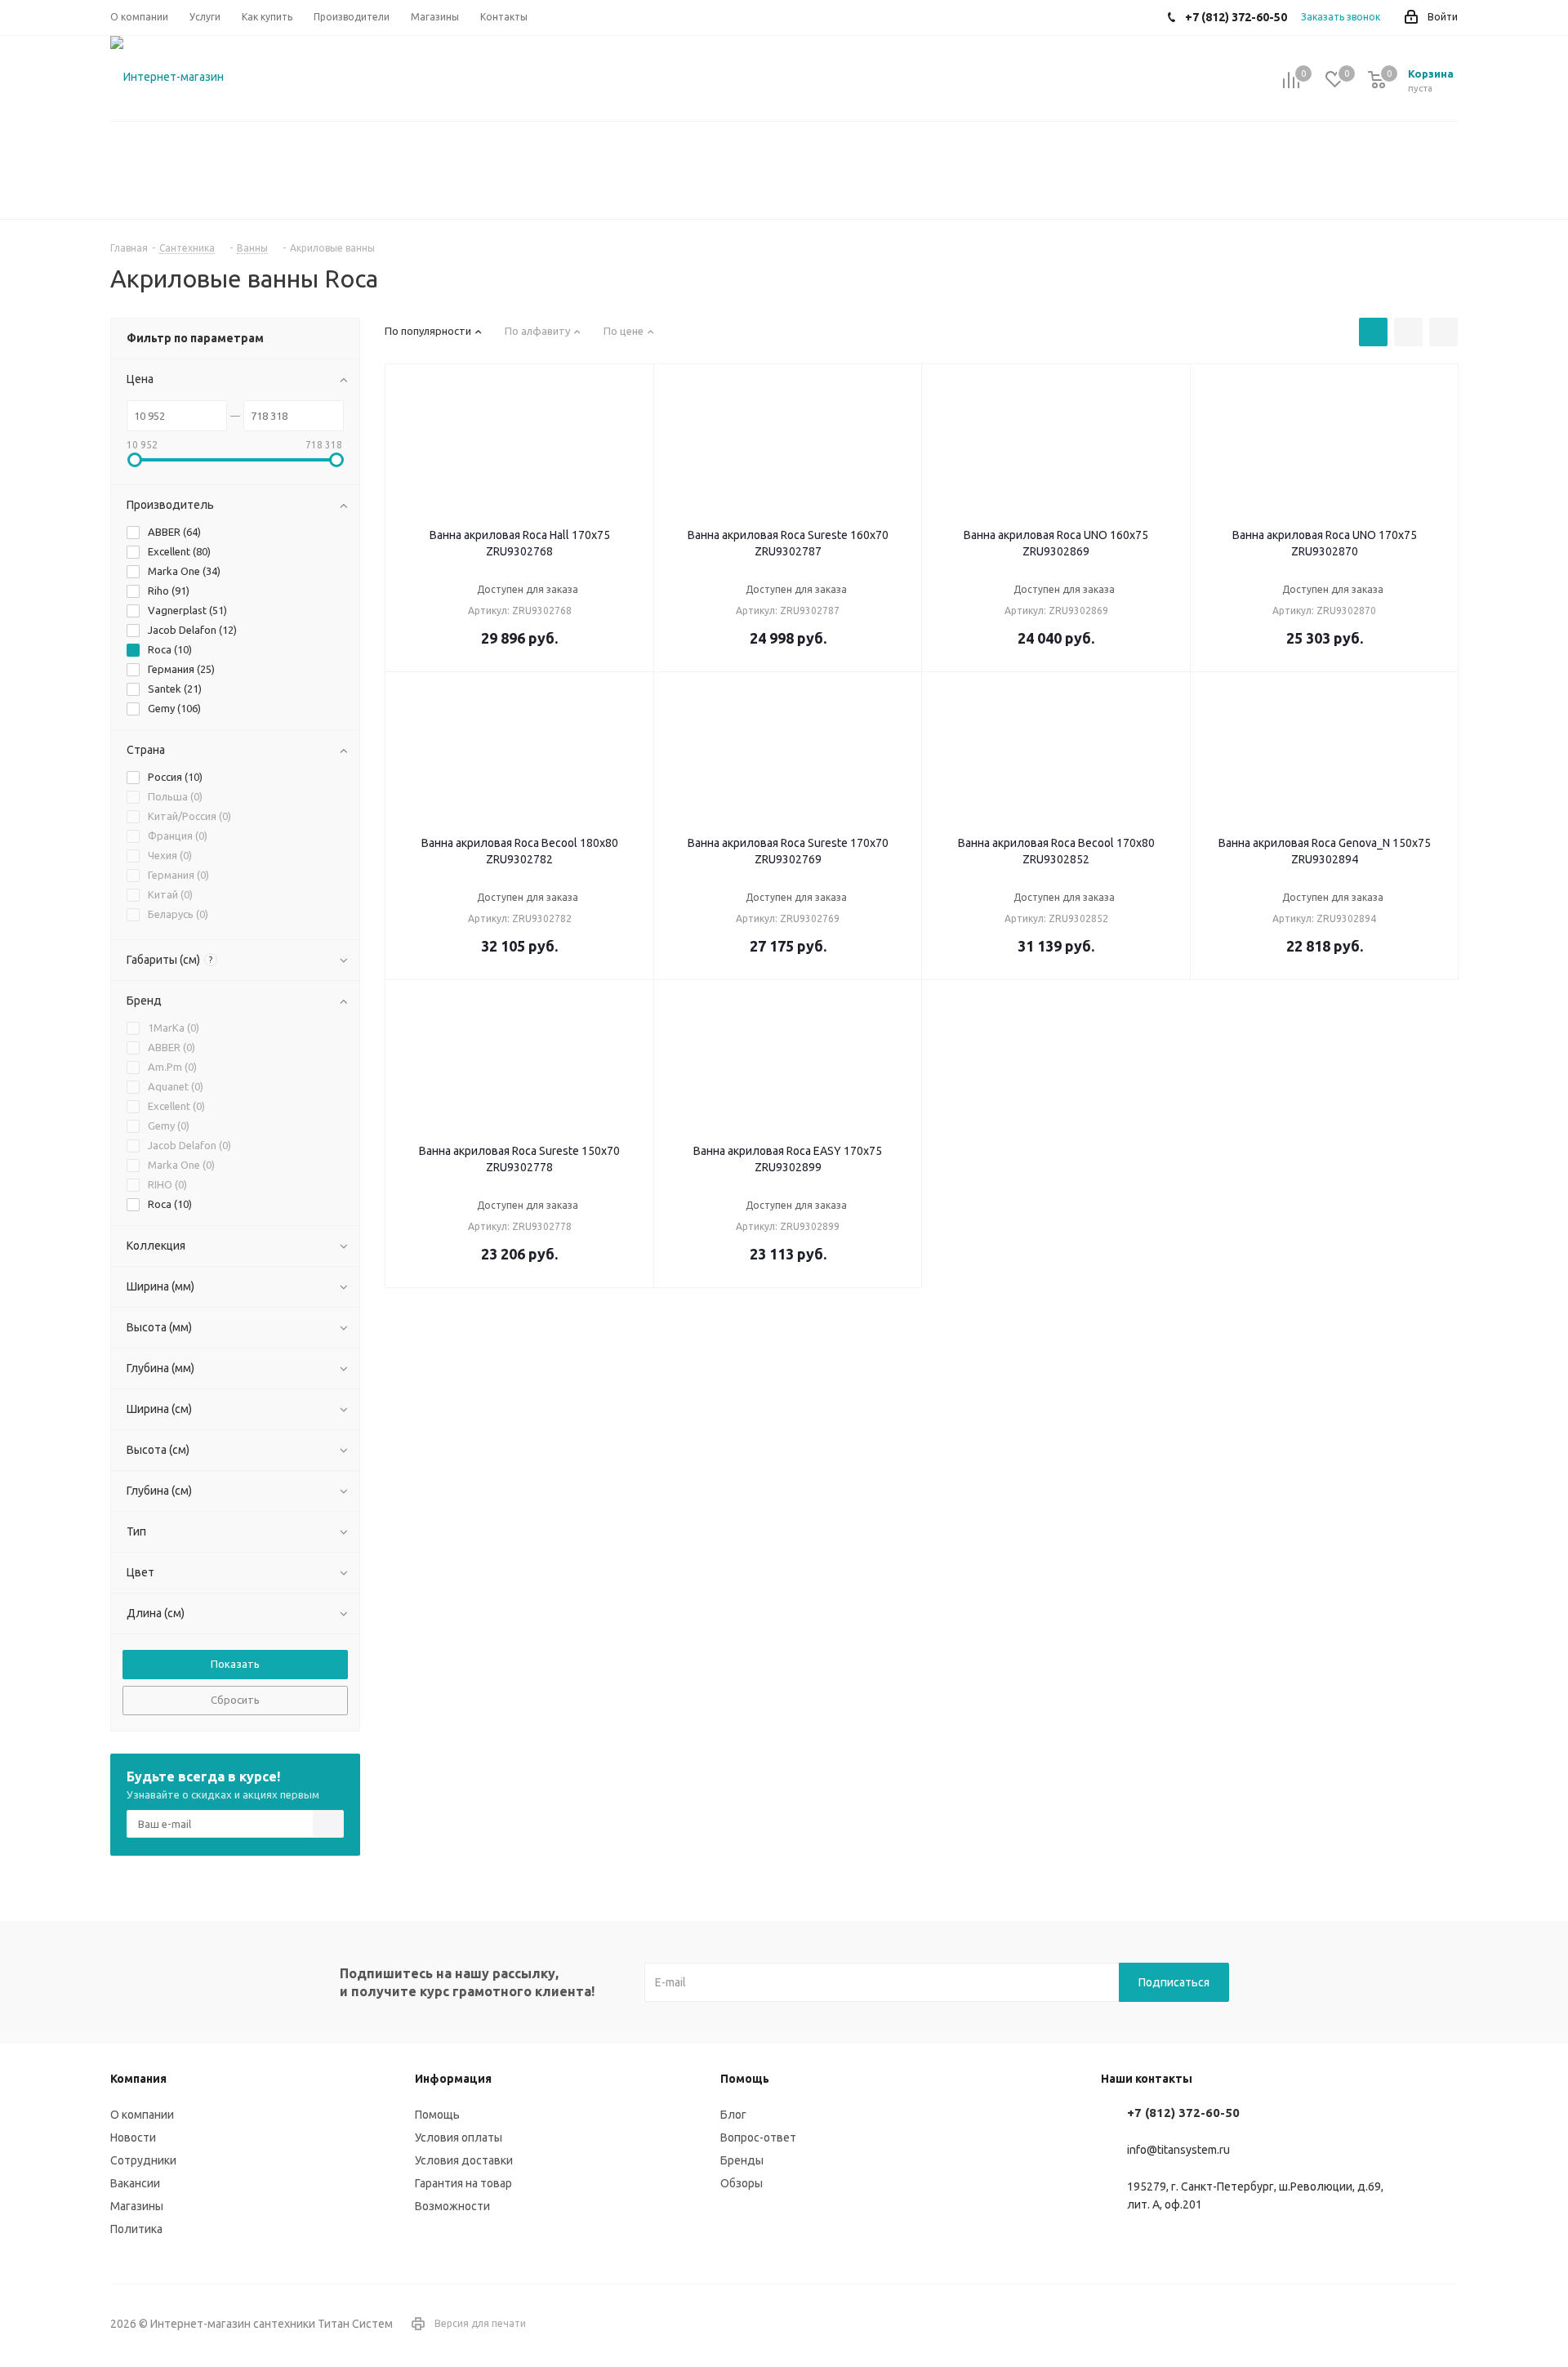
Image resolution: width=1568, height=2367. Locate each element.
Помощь (437, 2115)
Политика (136, 2229)
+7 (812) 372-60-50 (1183, 2113)
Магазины (137, 2206)
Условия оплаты (459, 2137)
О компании (142, 2115)
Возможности (452, 2206)
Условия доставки (464, 2160)
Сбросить (235, 1700)
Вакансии (135, 2183)
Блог (733, 2115)
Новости (133, 2137)
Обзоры (742, 2183)
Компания (138, 2079)
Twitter (1445, 2325)
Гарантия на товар (463, 2183)
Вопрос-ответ (758, 2137)
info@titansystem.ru (1178, 2151)
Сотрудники (143, 2160)
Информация (453, 2079)
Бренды (742, 2160)
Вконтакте (1405, 2325)
